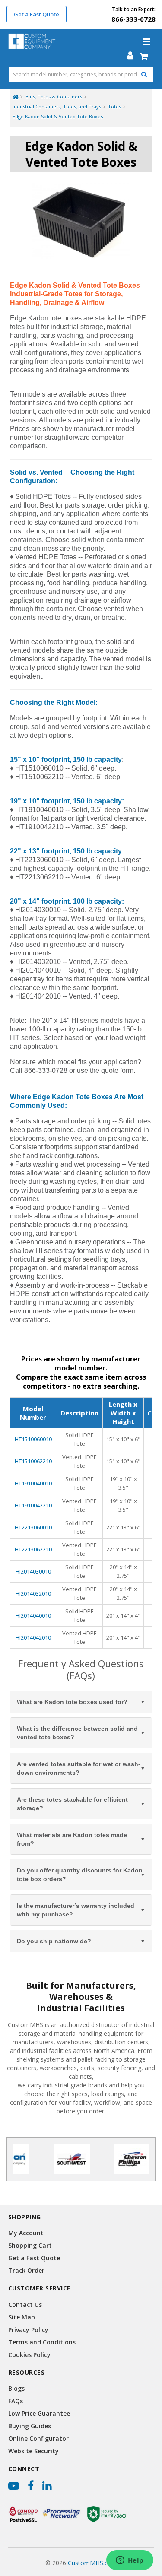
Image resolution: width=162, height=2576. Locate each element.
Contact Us (25, 2305)
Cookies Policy (29, 2355)
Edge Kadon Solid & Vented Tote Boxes (58, 116)
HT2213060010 (33, 1527)
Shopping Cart (30, 2245)
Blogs (16, 2388)
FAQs (16, 2401)
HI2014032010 (33, 1593)
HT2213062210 (33, 1549)
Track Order (26, 2270)
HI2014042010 (33, 1637)
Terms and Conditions (42, 2342)
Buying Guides (30, 2426)
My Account (26, 2233)
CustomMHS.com (92, 2563)
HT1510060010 (33, 1439)
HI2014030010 (33, 1571)
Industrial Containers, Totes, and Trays (57, 106)
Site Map (22, 2317)
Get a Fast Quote (37, 14)
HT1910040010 (33, 1483)
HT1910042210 (33, 1505)
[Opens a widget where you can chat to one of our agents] (130, 2561)
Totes (114, 106)
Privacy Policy (28, 2330)
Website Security (33, 2451)
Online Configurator (38, 2438)
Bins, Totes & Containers (54, 97)
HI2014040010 (33, 1615)
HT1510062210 (33, 1461)
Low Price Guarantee (39, 2413)
